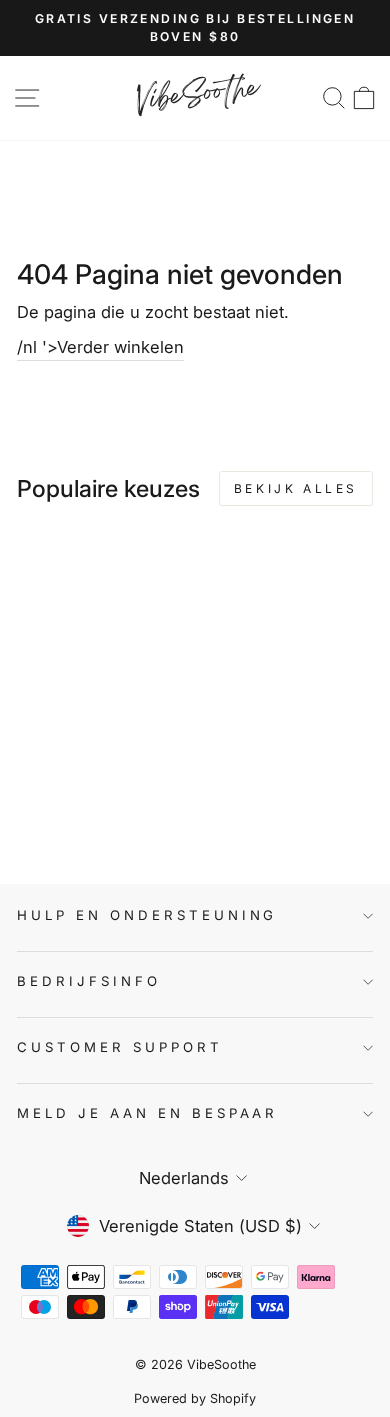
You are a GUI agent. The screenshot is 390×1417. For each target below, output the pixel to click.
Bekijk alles (296, 488)
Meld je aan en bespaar (147, 1113)
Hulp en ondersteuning (147, 915)
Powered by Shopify (195, 1398)
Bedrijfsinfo (89, 981)
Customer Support (120, 1047)
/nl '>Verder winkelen (100, 347)
